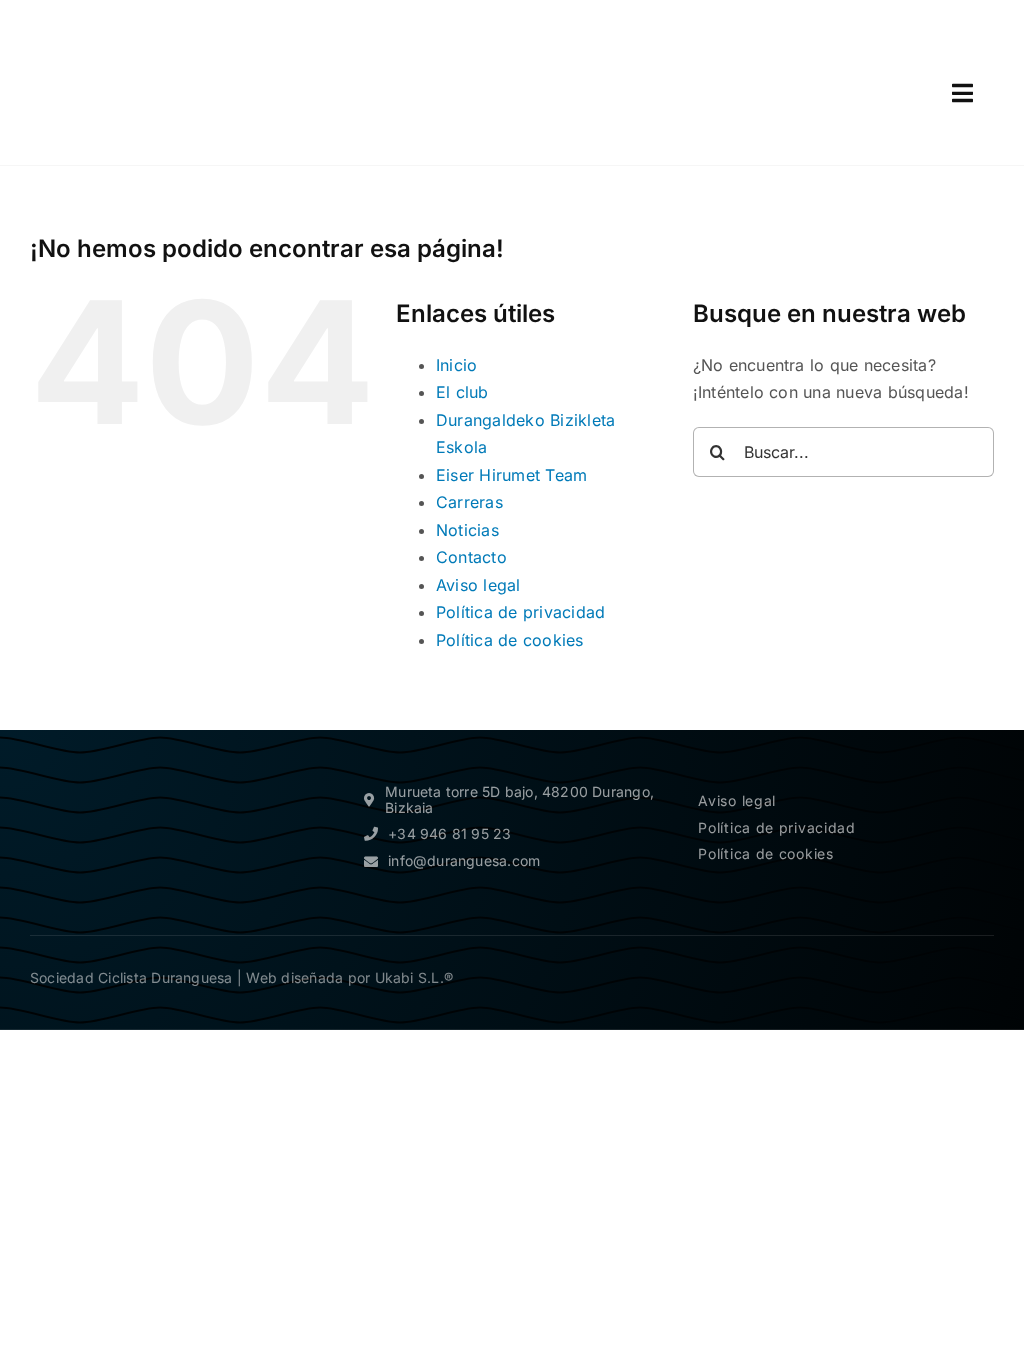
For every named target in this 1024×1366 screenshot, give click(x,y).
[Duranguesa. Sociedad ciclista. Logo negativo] (120, 768)
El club (462, 392)
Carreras (469, 502)
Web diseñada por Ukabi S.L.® (349, 977)
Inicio (456, 365)
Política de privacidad (520, 612)
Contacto (471, 557)
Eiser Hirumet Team (511, 475)
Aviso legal (478, 585)
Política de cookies (510, 640)
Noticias (467, 530)
